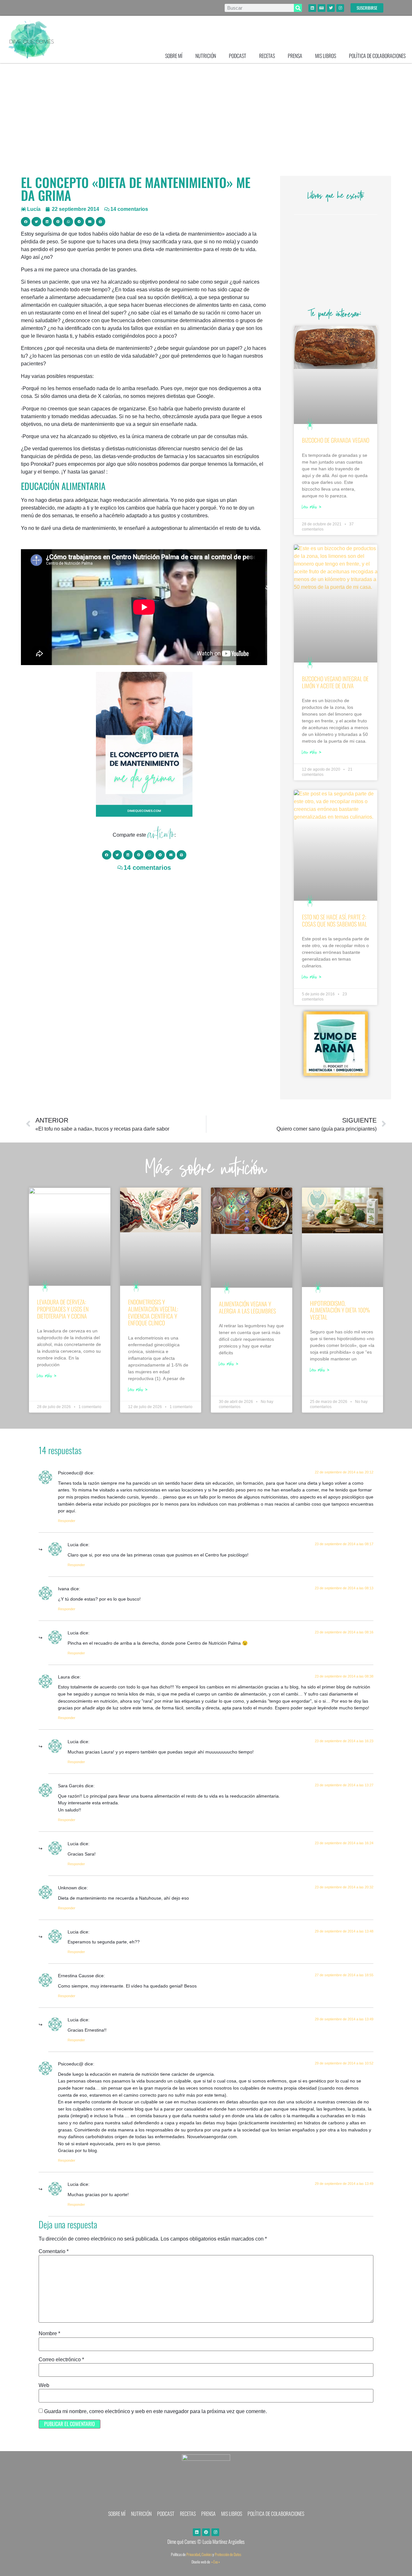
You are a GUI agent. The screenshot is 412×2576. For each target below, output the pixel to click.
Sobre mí (174, 56)
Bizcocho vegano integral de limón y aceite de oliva (335, 682)
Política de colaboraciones (377, 56)
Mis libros (326, 56)
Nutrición (206, 56)
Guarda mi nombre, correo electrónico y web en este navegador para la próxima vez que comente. (155, 2411)
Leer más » (312, 508)
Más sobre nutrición (206, 1170)
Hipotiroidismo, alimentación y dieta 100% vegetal (340, 1310)
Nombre (49, 2334)
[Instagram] (340, 8)
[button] (26, 222)
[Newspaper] (322, 8)
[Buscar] (298, 8)
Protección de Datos (228, 2554)
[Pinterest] (206, 2532)
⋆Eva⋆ (216, 2562)
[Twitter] (331, 8)
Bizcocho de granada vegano (336, 440)
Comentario (54, 2252)
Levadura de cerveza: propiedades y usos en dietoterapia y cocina (63, 1309)
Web (44, 2385)
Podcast (238, 56)
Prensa (295, 56)
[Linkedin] (312, 8)
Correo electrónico (61, 2360)
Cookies (207, 2554)
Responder (67, 1521)
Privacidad (193, 2554)
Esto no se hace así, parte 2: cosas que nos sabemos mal (334, 920)
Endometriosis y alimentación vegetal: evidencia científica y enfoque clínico (153, 1312)
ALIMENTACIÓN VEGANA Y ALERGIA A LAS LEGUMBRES (247, 1307)
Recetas (267, 56)
